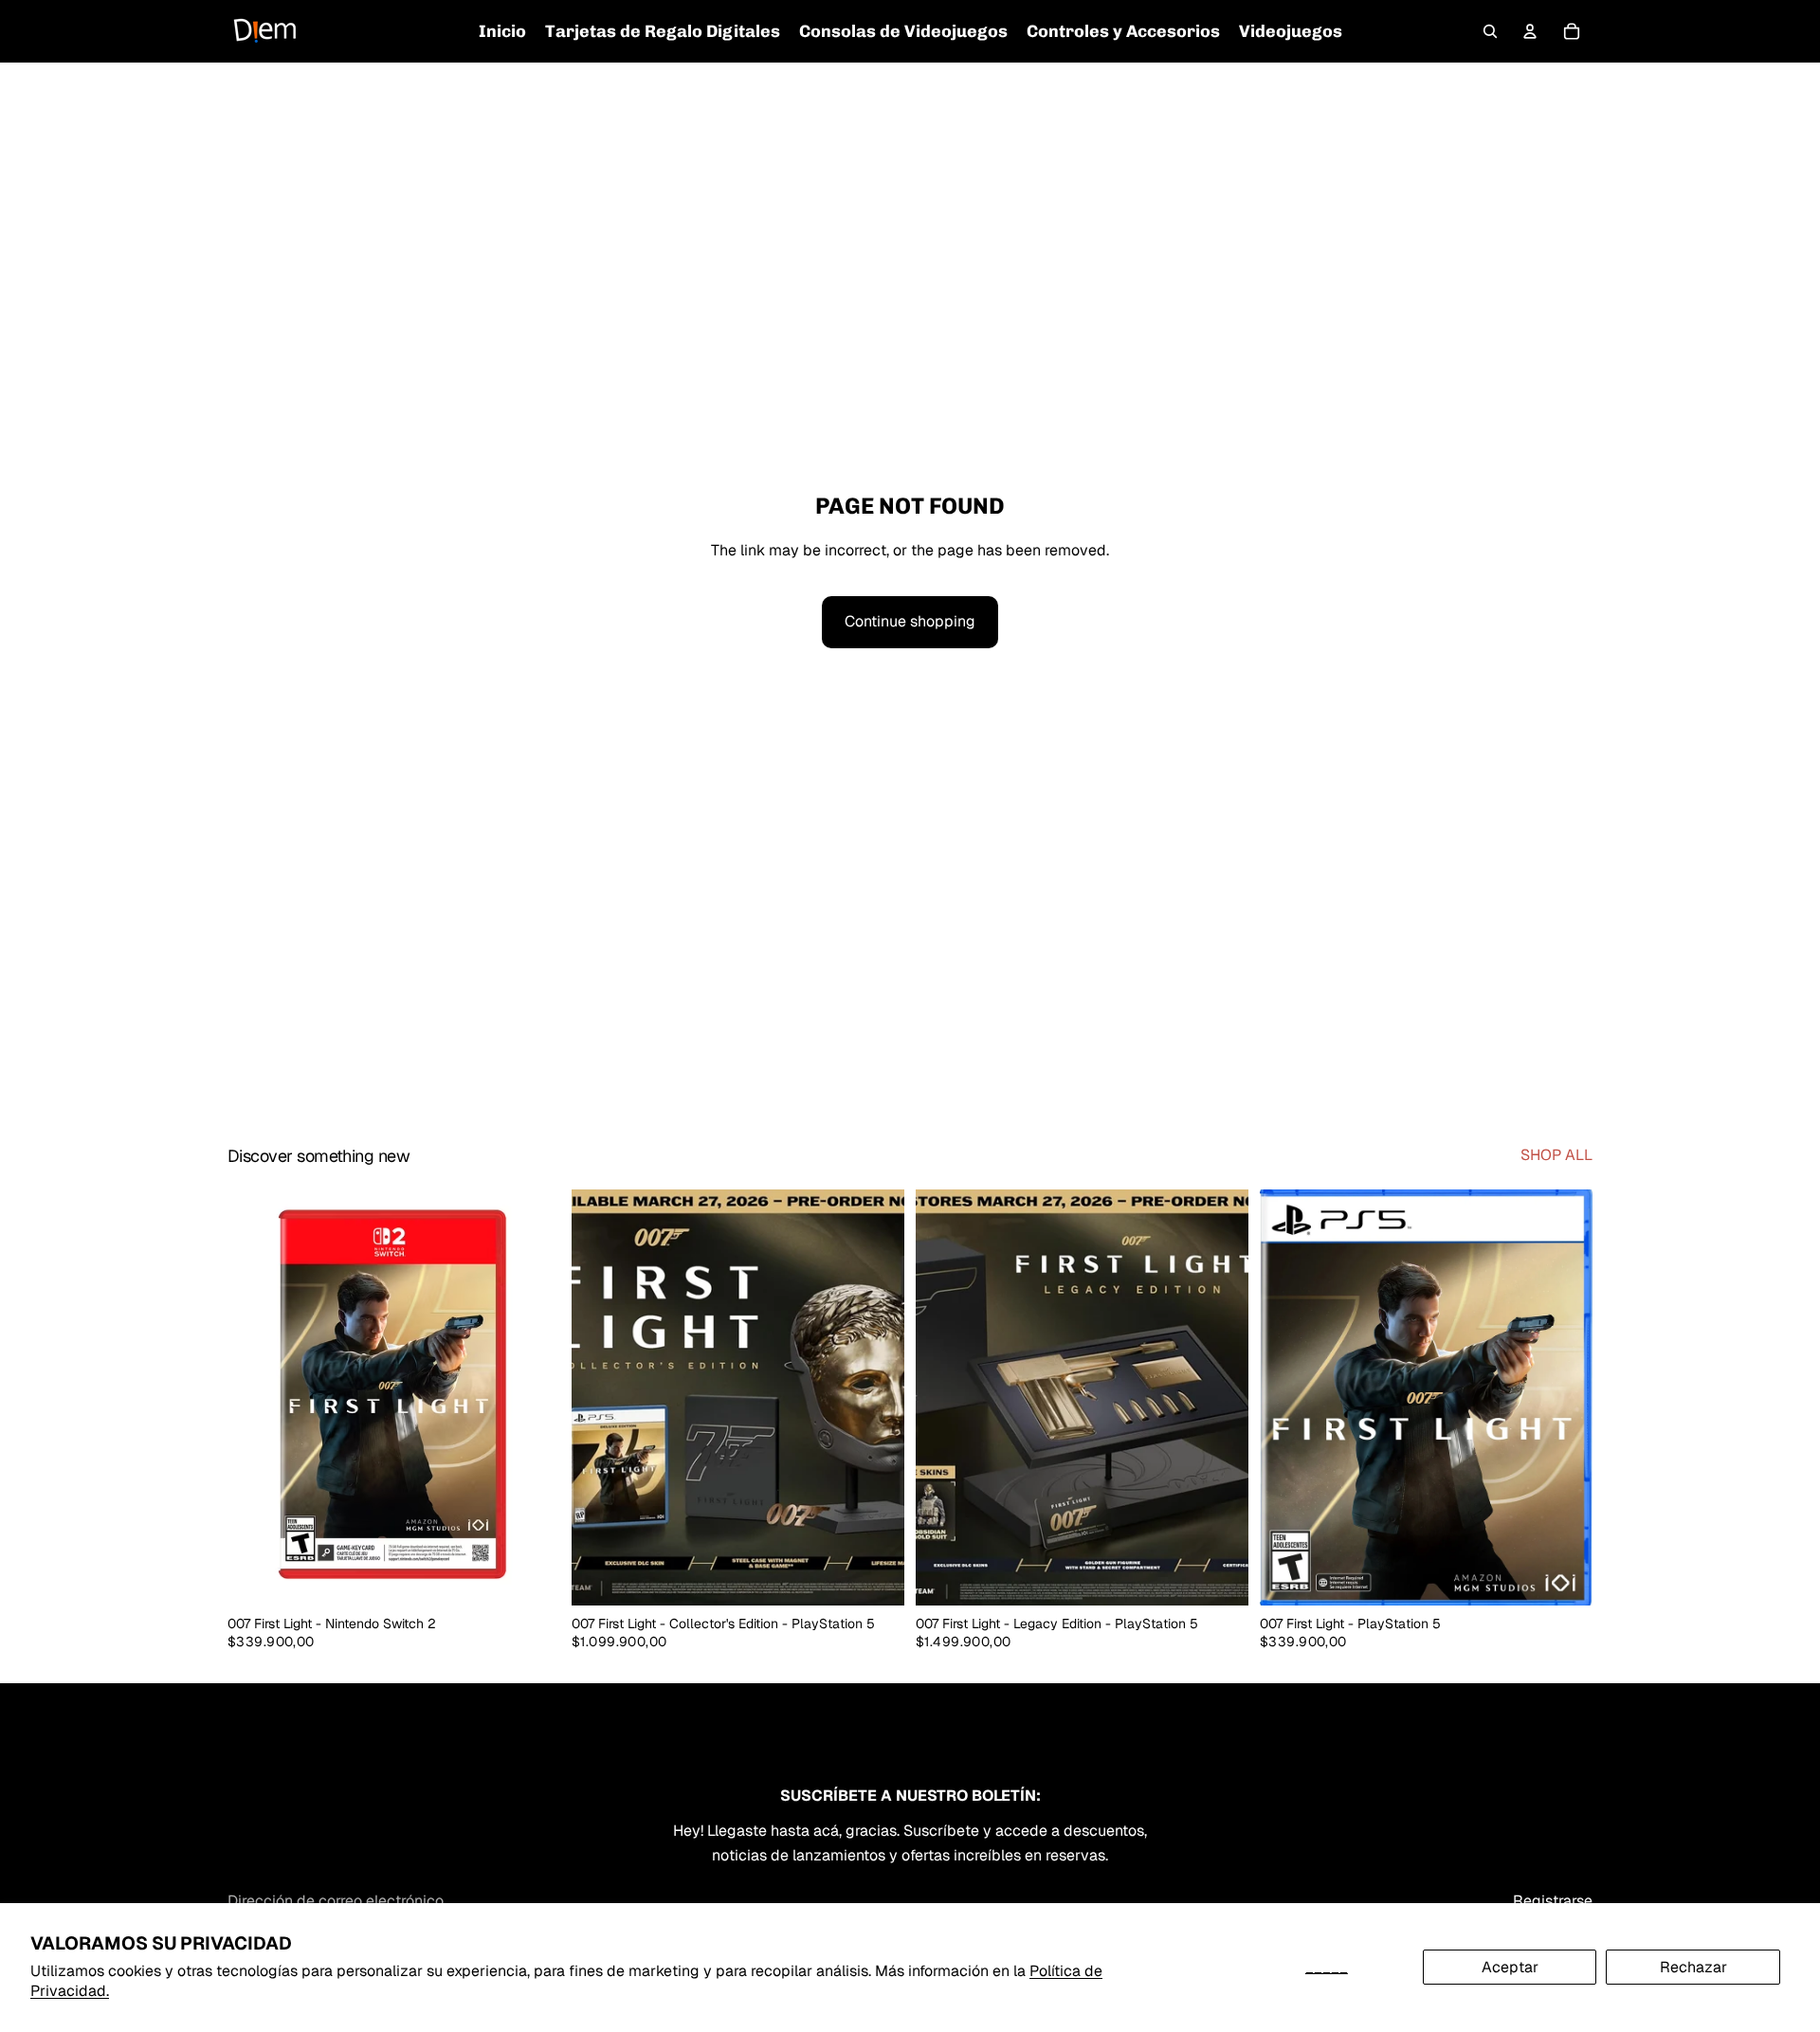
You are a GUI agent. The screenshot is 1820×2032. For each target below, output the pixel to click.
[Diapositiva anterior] (600, 1397)
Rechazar (1693, 1967)
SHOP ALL (1556, 1155)
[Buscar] (1490, 31)
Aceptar (1510, 1967)
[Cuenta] (1530, 31)
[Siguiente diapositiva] (876, 1397)
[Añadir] (531, 1576)
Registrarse (1553, 1901)
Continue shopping (910, 621)
